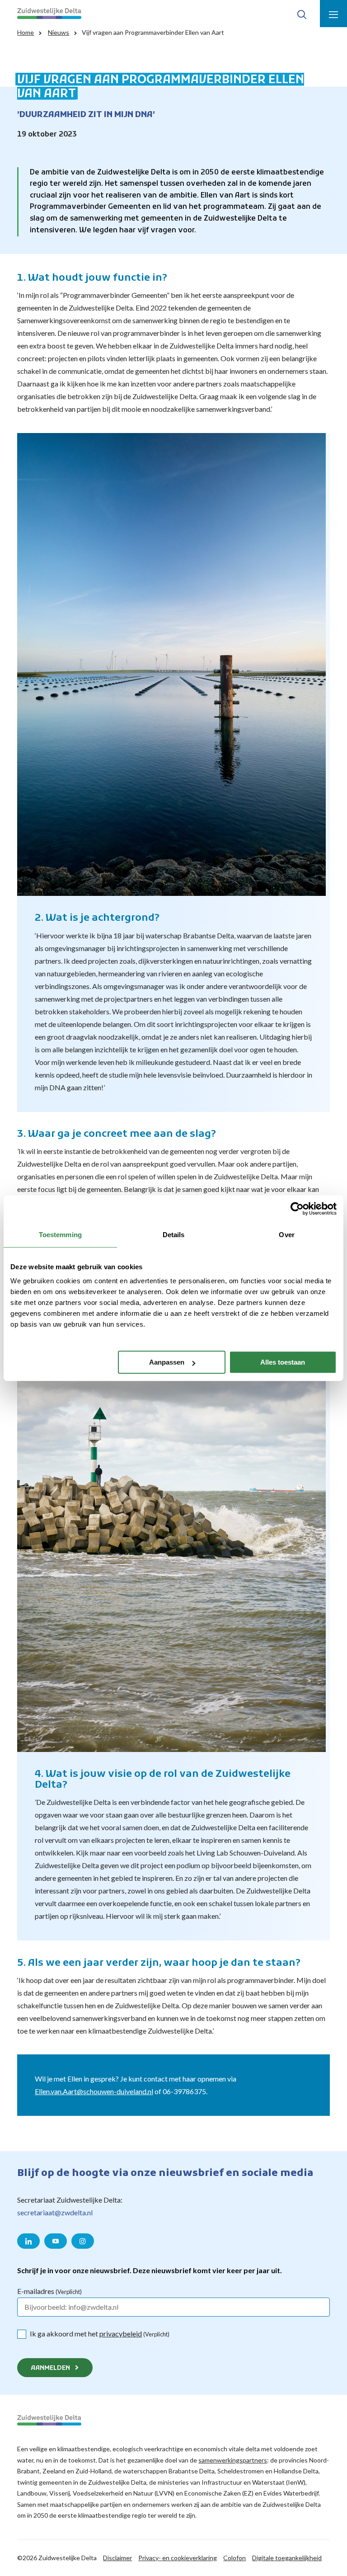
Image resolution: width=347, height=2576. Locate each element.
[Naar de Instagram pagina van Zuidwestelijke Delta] (83, 2241)
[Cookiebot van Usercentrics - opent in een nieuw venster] (297, 1209)
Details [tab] (174, 1235)
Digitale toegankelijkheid (287, 2558)
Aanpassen (167, 1362)
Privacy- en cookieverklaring (178, 2558)
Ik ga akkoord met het (100, 2333)
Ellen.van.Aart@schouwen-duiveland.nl (94, 2091)
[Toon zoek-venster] (302, 14)
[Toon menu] (333, 14)
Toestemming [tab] (60, 1235)
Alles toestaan (283, 1362)
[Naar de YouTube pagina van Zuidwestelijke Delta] (56, 2241)
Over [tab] (286, 1235)
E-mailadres (49, 2291)
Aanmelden (50, 2368)
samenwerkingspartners (233, 2460)
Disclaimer (117, 2558)
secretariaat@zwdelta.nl (55, 2212)
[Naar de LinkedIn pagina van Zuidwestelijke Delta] (28, 2241)
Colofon (234, 2558)
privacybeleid (121, 2333)
